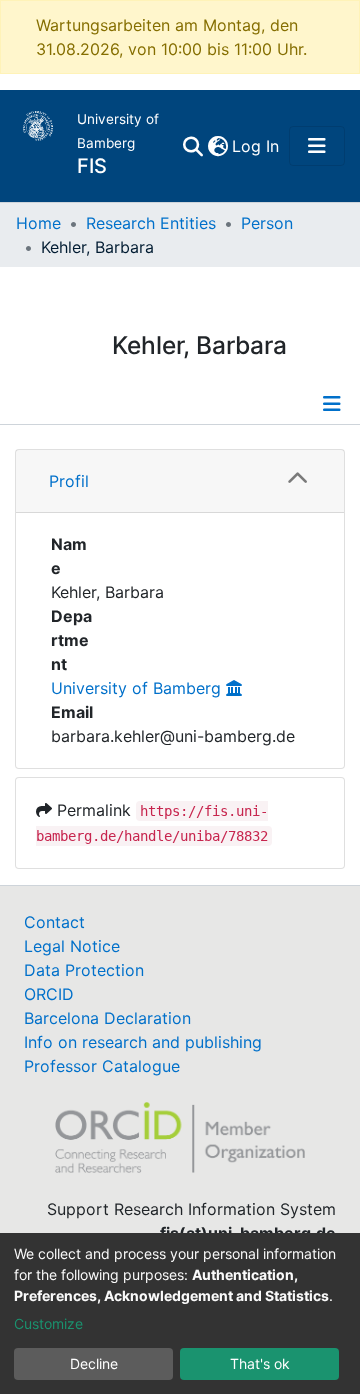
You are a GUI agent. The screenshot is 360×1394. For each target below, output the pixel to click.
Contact (54, 922)
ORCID (49, 994)
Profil (69, 481)
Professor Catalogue (102, 1066)
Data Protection (84, 970)
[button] (217, 146)
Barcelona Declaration (107, 1018)
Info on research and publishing (143, 1042)
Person (267, 223)
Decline (94, 1363)
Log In (256, 146)
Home (38, 223)
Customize (48, 1323)
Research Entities (151, 223)
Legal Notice (72, 946)
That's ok (260, 1363)
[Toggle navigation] (317, 146)
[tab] (180, 481)
